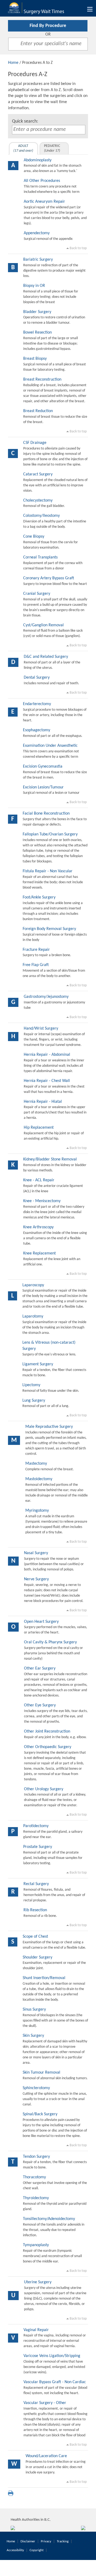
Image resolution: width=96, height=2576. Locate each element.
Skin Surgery (33, 2036)
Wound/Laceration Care (46, 2456)
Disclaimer (28, 2541)
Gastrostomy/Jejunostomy (46, 997)
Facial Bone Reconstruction (46, 814)
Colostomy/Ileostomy (41, 516)
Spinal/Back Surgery (40, 2114)
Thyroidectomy (36, 2198)
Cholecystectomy (38, 501)
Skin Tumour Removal (41, 2073)
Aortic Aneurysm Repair (44, 202)
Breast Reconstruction (42, 380)
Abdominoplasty (38, 160)
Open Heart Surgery (41, 1622)
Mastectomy (36, 1464)
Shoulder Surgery (37, 1957)
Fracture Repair (36, 950)
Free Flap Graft (36, 965)
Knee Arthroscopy (38, 1227)
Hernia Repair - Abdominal (47, 1055)
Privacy (46, 2541)
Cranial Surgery (37, 594)
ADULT (23, 148)
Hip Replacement (39, 1128)
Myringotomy (37, 1511)
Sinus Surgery (34, 2010)
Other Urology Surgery (44, 1789)
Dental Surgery (37, 678)
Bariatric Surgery (38, 260)
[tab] (23, 148)
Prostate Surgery (38, 1847)
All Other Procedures (42, 181)
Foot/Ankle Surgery (39, 897)
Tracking (63, 2541)
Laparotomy (33, 1316)
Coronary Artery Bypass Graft (49, 578)
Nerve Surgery (36, 1579)
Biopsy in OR (34, 286)
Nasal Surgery (36, 1553)
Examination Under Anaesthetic (50, 746)
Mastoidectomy (39, 1479)
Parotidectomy (36, 1826)
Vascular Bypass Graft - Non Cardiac (55, 2382)
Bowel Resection (37, 333)
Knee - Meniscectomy (42, 1201)
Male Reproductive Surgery (49, 1427)
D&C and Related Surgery (46, 657)
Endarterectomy (37, 704)
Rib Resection (35, 1910)
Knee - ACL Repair (39, 1180)
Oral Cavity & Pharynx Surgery (50, 1642)
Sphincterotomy (36, 2088)
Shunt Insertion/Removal (44, 1978)
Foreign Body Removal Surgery (49, 929)
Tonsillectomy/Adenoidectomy (49, 2219)
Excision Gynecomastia (43, 767)
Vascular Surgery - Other (45, 2403)
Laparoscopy (33, 1285)
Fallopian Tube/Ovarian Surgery (50, 834)
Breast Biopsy (35, 359)
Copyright (37, 2550)
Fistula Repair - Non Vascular (48, 871)
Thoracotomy (34, 2177)
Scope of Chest (35, 1937)
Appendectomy (37, 233)
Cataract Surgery (38, 474)
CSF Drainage (35, 443)
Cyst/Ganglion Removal (43, 625)
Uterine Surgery (38, 2282)
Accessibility (15, 2550)
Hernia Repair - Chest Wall (47, 1081)
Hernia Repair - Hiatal (43, 1102)
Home (13, 63)
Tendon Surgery (36, 2157)
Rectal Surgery (36, 1884)
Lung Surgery (34, 1401)
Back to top (78, 248)
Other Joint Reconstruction (47, 1731)
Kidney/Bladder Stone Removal (50, 1159)
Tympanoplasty (36, 2245)
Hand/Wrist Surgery (41, 1029)
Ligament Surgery (38, 1364)
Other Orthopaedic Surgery (48, 1747)
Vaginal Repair (36, 2330)
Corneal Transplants (40, 557)
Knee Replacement (39, 1253)
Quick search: (25, 121)
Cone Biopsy (34, 537)
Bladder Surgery (37, 312)
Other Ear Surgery (40, 1668)
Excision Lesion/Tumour (43, 787)
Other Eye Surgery (40, 1705)
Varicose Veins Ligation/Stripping (52, 2356)
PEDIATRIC (52, 148)
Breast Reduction (38, 411)
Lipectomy (31, 1385)
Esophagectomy (37, 730)
